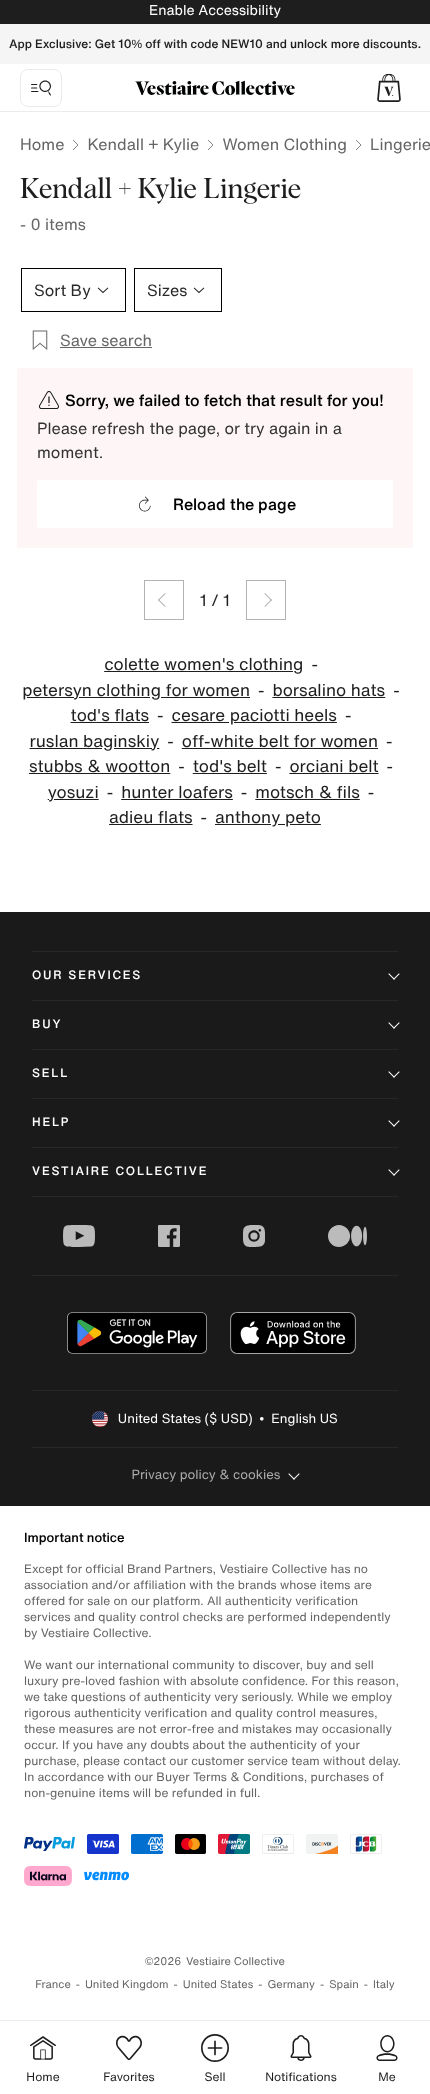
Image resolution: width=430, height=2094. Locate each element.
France (53, 1984)
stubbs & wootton (99, 766)
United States (218, 1984)
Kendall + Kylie (143, 144)
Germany (291, 1984)
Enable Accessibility (215, 10)
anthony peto (268, 817)
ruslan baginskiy (95, 741)
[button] (389, 88)
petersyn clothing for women (136, 690)
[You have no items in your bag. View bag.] (389, 88)
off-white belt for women (280, 741)
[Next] (266, 600)
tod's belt (230, 766)
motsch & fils (307, 792)
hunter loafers (177, 792)
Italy (384, 1984)
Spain (344, 1984)
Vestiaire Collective (120, 1171)
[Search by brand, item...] (41, 88)
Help (51, 1122)
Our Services (87, 975)
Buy (47, 1024)
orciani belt (333, 766)
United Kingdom (127, 1984)
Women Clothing (284, 144)
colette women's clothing (203, 664)
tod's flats (110, 715)
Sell (50, 1073)
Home (42, 144)
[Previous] (164, 600)
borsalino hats (328, 690)
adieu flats (150, 817)
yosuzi (73, 792)
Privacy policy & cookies (206, 1474)
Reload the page (234, 504)
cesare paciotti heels (254, 715)
